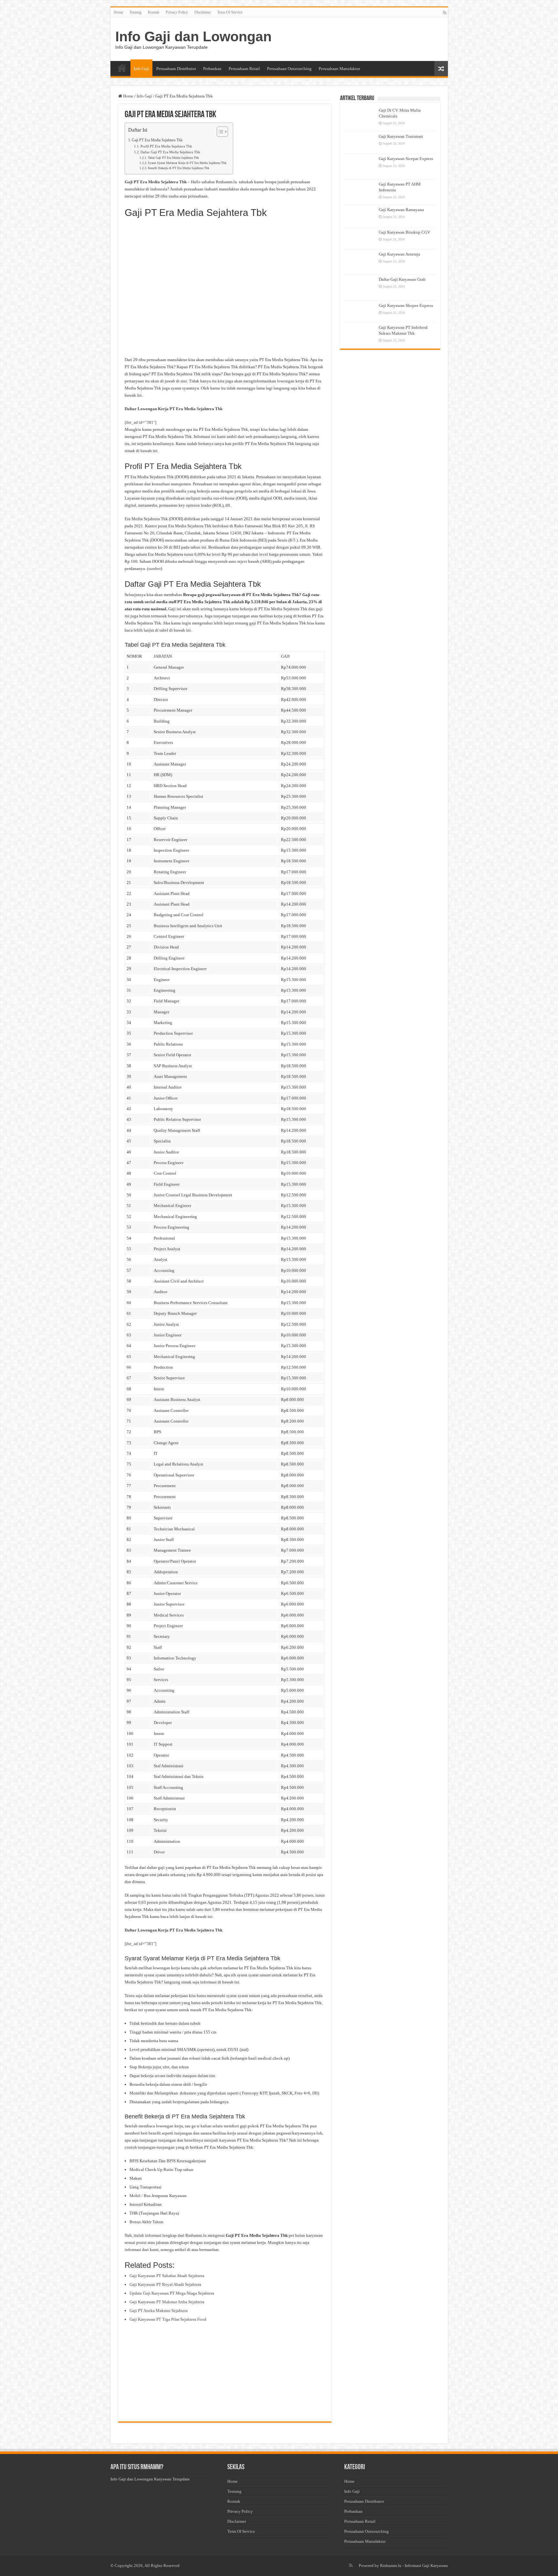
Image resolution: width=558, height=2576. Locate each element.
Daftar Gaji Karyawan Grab (402, 279)
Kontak (154, 12)
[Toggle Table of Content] (219, 132)
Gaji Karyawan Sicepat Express (406, 159)
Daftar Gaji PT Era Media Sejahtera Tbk (170, 152)
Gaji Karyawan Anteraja (399, 254)
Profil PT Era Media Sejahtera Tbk (166, 146)
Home (118, 12)
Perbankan (212, 69)
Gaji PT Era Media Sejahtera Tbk (157, 140)
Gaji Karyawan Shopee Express (406, 305)
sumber (155, 568)
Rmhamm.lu (391, 2566)
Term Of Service (230, 12)
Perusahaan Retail (244, 69)
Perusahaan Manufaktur (339, 69)
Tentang (135, 12)
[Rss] (445, 13)
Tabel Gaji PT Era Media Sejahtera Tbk (173, 158)
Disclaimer (203, 12)
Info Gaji (141, 69)
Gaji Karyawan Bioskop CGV (404, 232)
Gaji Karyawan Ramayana (401, 210)
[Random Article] (441, 69)
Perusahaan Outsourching (289, 69)
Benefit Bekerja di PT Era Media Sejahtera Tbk (179, 168)
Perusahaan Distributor (176, 69)
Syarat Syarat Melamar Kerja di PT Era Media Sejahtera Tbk (187, 163)
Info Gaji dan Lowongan (193, 36)
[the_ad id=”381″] (140, 422)
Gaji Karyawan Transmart (401, 136)
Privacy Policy (177, 12)
